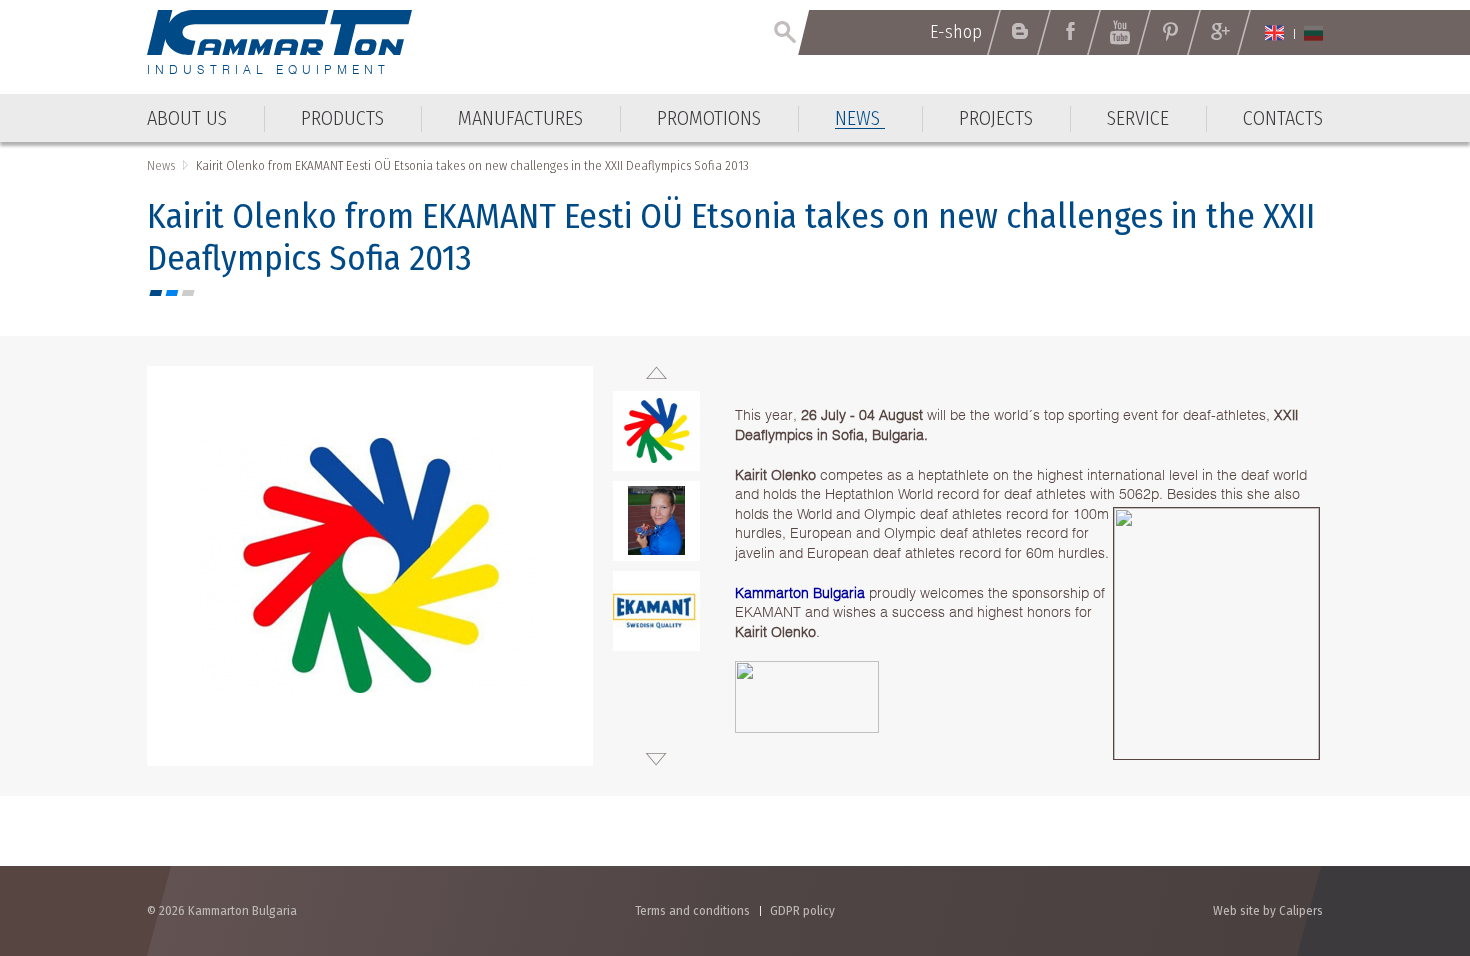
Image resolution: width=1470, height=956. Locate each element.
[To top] (1405, 833)
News (161, 165)
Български (1313, 33)
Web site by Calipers (1268, 910)
